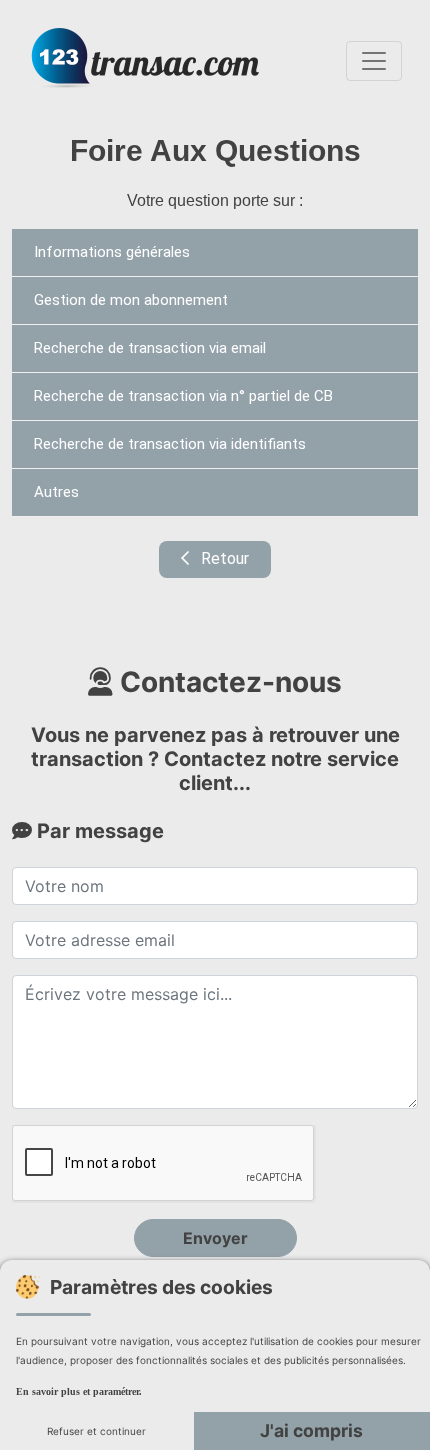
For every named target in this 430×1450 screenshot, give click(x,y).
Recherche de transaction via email (150, 348)
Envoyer (215, 1238)
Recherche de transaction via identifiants (170, 444)
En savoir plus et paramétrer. (79, 1391)
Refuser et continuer (96, 1431)
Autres (56, 492)
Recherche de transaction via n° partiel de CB (183, 396)
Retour (223, 558)
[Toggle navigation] (374, 61)
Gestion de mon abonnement (131, 300)
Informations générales (112, 252)
